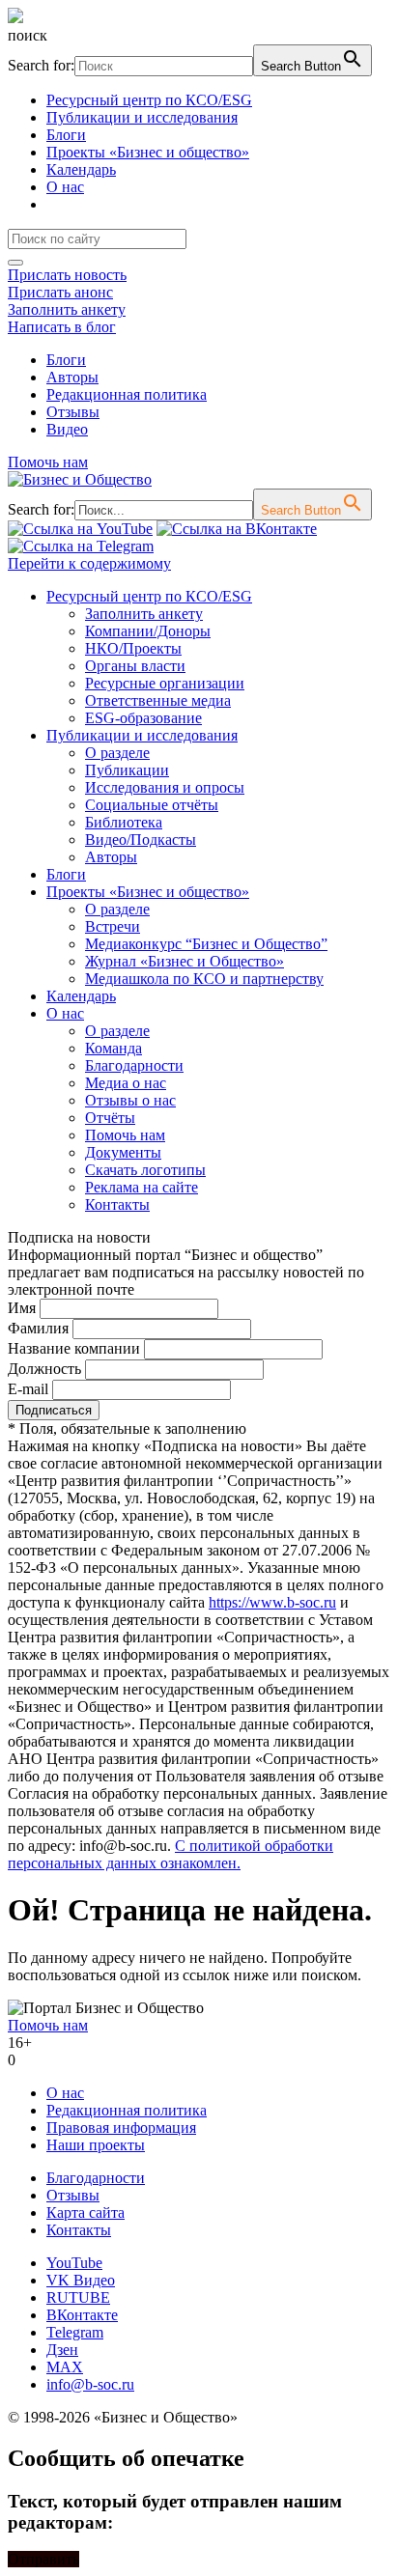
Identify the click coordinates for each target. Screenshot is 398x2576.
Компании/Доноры (148, 631)
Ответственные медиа (158, 700)
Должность (44, 1369)
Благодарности (134, 1065)
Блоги (66, 135)
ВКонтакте (82, 2315)
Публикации (127, 770)
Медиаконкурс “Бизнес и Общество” (206, 944)
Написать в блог (62, 327)
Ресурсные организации (165, 683)
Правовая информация (121, 2128)
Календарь (81, 169)
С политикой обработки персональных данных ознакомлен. (171, 1854)
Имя (22, 1308)
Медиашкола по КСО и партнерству (204, 979)
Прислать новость (67, 275)
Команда (114, 1048)
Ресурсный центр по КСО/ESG (149, 100)
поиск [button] (28, 35)
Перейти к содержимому (89, 563)
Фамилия (38, 1328)
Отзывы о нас (130, 1100)
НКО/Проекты (133, 648)
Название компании (74, 1348)
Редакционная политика (127, 394)
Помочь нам (48, 462)
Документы (123, 1152)
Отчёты (110, 1118)
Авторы (72, 377)
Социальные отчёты (152, 805)
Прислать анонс (60, 292)
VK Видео (81, 2280)
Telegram (75, 2332)
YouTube (74, 2263)
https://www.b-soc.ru (272, 1602)
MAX (65, 2367)
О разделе (117, 753)
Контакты (117, 1204)
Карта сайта (85, 2212)
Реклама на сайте (142, 1187)
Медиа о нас (126, 1083)
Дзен (62, 2350)
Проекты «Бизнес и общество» (148, 152)
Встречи (113, 926)
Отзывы (73, 412)
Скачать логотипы (145, 1170)
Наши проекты (96, 2145)
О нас (65, 187)
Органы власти (135, 666)
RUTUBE (78, 2297)
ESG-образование (143, 718)
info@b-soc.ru (90, 2384)
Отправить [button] (43, 2559)
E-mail (28, 1389)
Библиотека (124, 822)
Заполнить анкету (67, 309)
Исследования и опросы (165, 787)
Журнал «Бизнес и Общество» (185, 961)
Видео (67, 429)
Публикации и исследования (142, 117)
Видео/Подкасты (141, 840)
